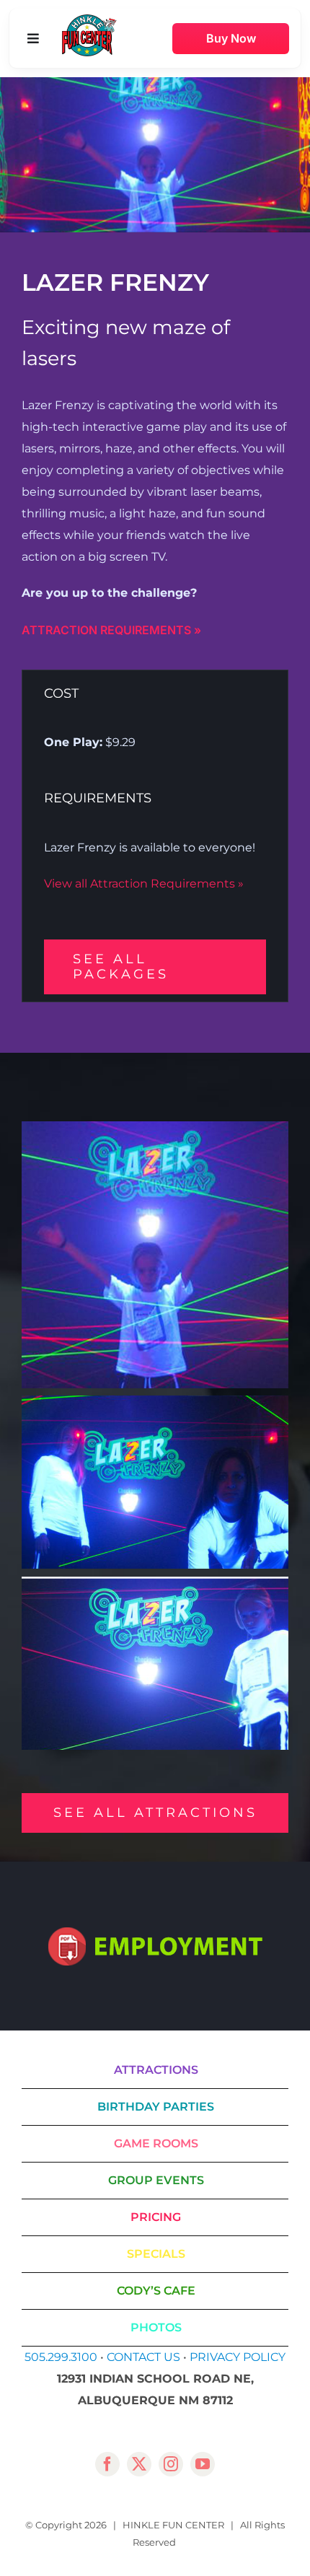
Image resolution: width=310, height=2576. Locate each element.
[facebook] (107, 2464)
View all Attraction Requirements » (144, 884)
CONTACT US (143, 2357)
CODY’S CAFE (156, 2291)
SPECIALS (156, 2254)
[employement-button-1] (155, 1933)
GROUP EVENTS (156, 2180)
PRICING (156, 2217)
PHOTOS (156, 2327)
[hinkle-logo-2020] (89, 20)
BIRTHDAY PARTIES (156, 2107)
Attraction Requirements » (111, 630)
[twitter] (139, 2464)
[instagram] (171, 2464)
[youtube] (203, 2464)
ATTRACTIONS (156, 2070)
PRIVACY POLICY (238, 2357)
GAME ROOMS (156, 2143)
